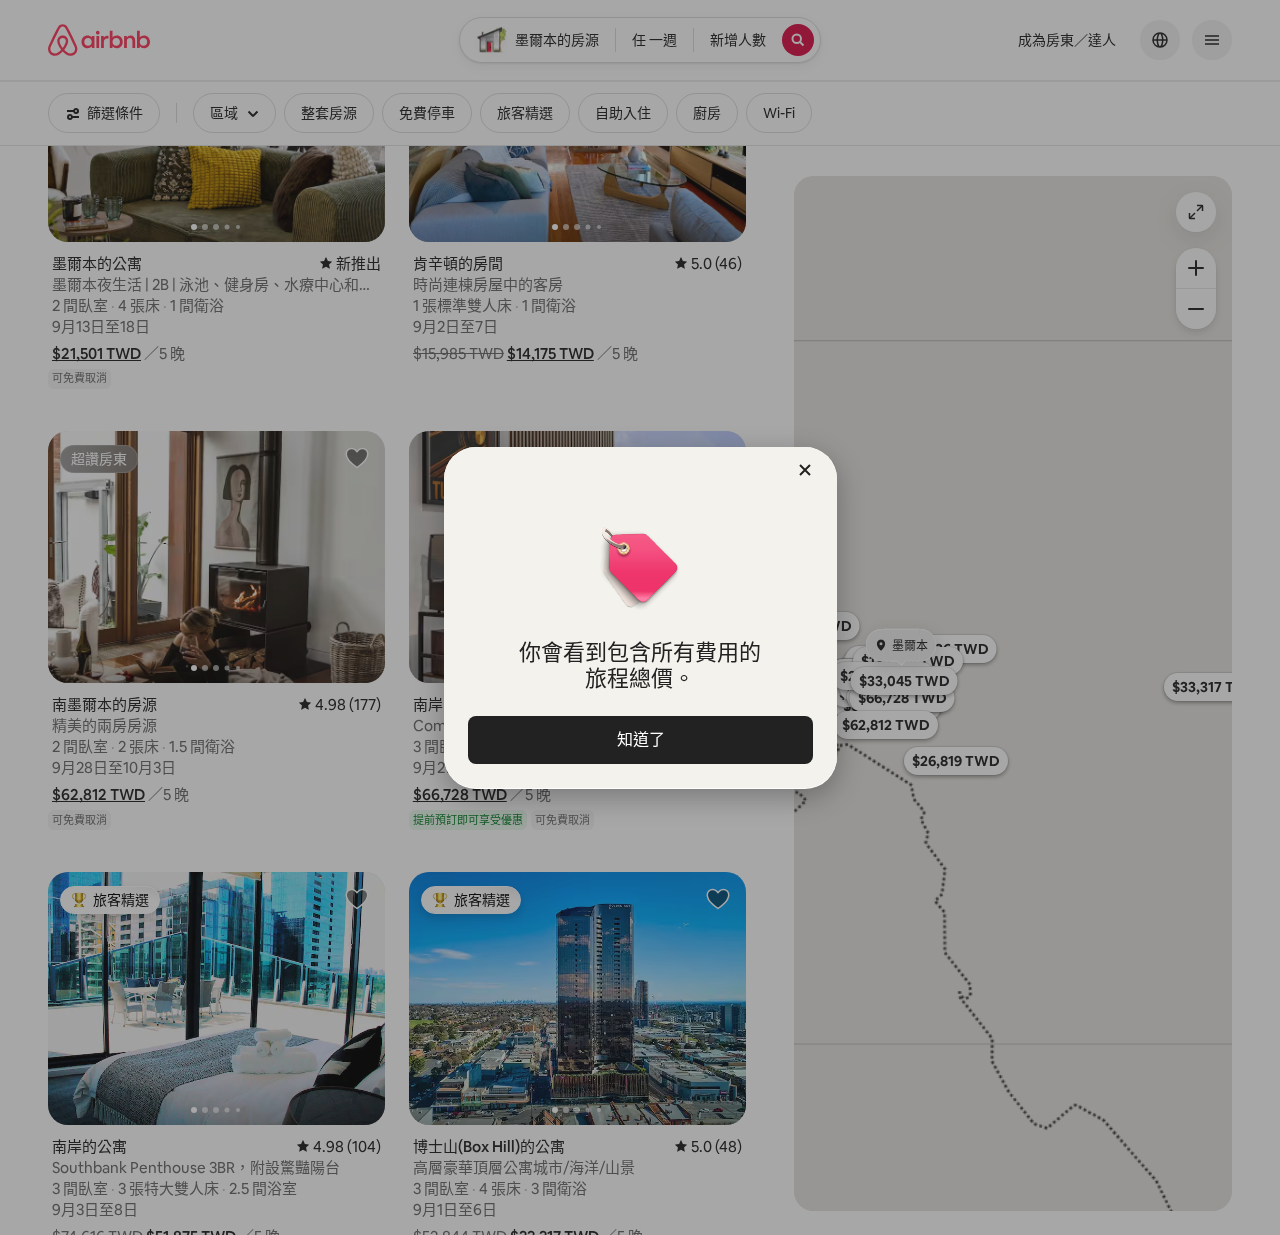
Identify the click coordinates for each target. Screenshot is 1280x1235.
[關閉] (805, 470)
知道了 (640, 739)
